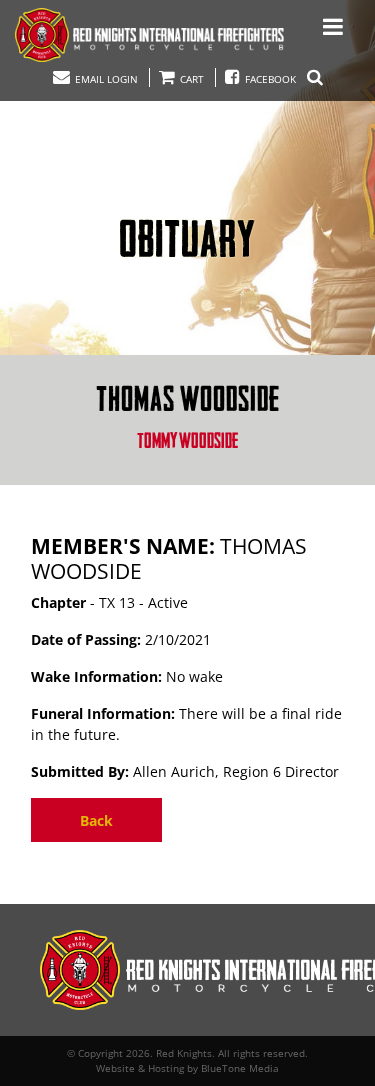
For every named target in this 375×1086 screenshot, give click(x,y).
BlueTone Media (240, 1068)
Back (96, 820)
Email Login (105, 79)
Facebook (270, 79)
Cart (190, 79)
